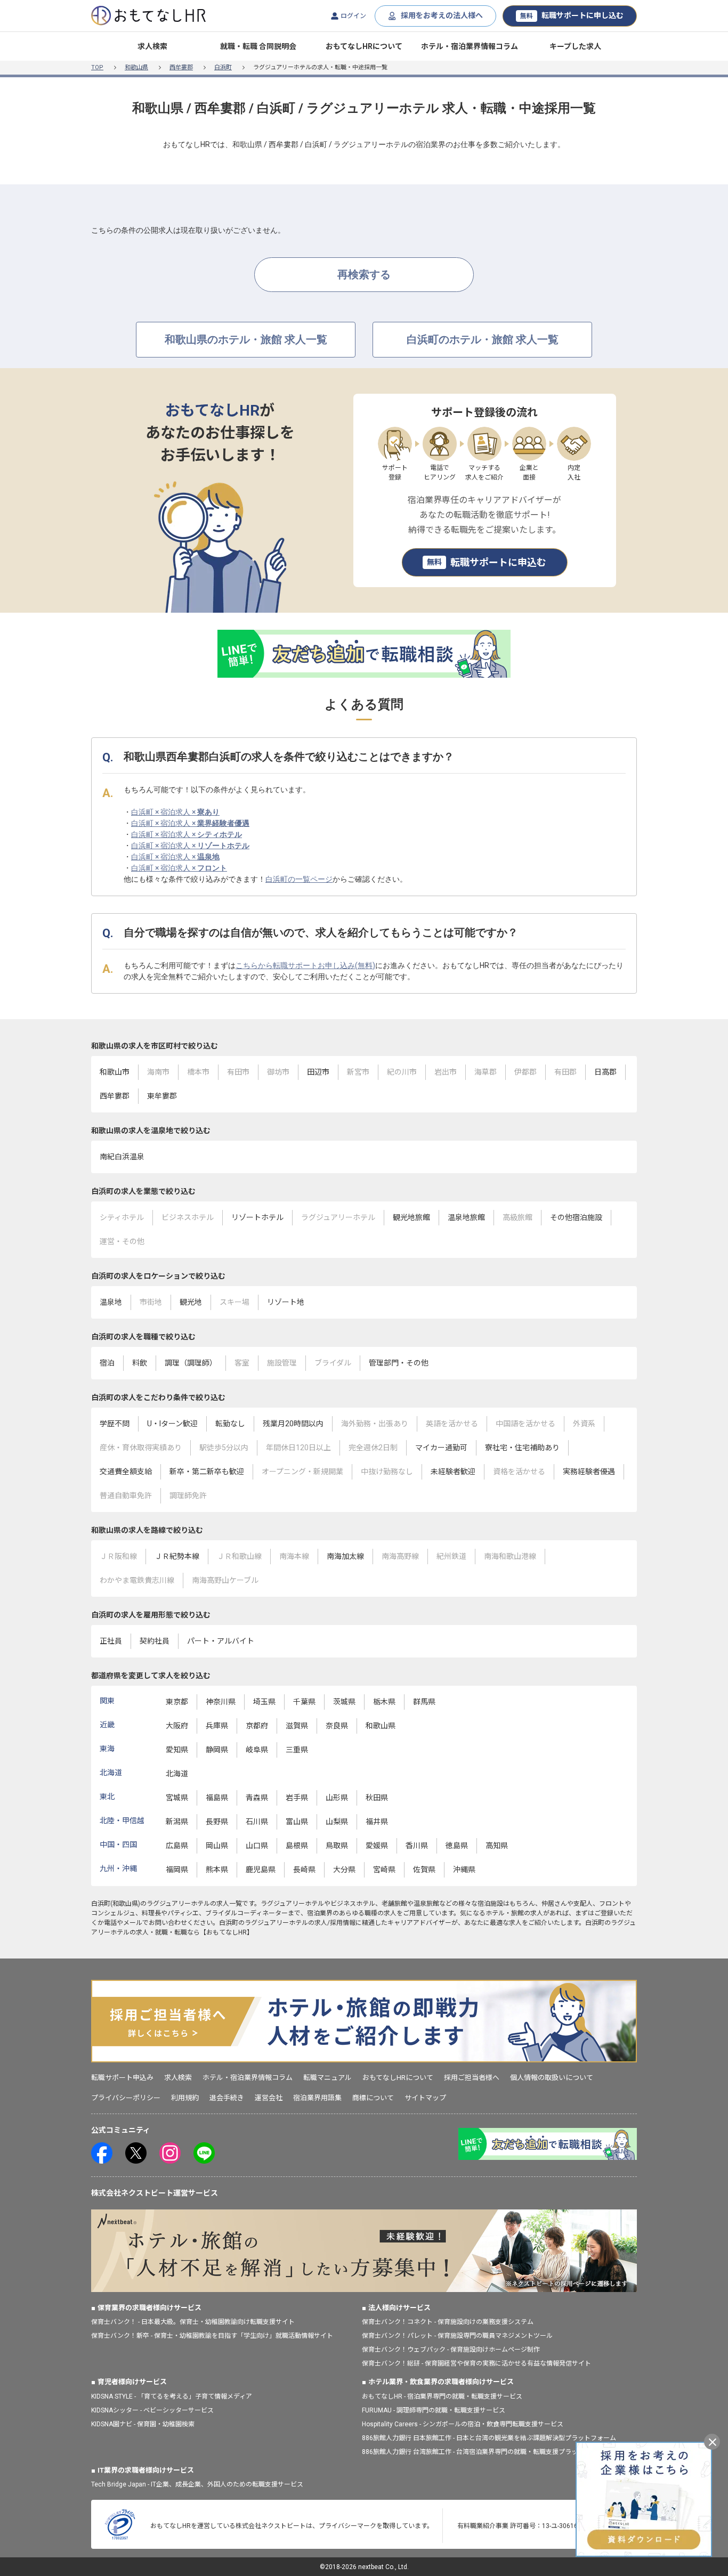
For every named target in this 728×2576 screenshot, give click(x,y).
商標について (373, 2098)
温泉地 (111, 1302)
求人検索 (152, 46)
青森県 (257, 1798)
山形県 (337, 1798)
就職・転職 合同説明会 (258, 46)
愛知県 (177, 1750)
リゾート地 (286, 1302)
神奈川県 (221, 1702)
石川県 (257, 1822)
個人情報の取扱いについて (552, 2078)
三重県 (297, 1750)
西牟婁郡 (181, 67)
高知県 (497, 1846)
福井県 (377, 1822)
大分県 (344, 1870)
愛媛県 (377, 1846)
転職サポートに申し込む (572, 15)
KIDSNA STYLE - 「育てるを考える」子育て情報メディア (172, 2396)
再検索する (364, 274)
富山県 (297, 1822)
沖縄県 (464, 1870)
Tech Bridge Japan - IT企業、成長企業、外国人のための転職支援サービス (197, 2484)
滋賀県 (297, 1726)
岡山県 (217, 1846)
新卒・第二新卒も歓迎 (207, 1472)
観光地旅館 (411, 1217)
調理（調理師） (191, 1363)
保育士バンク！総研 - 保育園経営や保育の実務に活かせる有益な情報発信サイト (476, 2363)
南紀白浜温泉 (122, 1157)
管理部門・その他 (399, 1363)
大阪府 (177, 1726)
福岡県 (177, 1870)
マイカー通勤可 (441, 1448)
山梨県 (337, 1822)
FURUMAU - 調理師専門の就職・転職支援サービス (434, 2410)
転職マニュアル (327, 2078)
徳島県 (457, 1846)
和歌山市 (115, 1072)
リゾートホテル (257, 1217)
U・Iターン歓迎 (172, 1424)
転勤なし (230, 1424)
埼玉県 (264, 1702)
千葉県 (304, 1702)
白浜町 (223, 67)
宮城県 (177, 1798)
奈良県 (337, 1726)
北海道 (177, 1774)
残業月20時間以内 (293, 1424)
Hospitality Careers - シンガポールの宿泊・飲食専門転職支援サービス (463, 2424)
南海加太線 (345, 1556)
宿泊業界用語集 (317, 2098)
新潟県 (177, 1822)
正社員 (111, 1641)
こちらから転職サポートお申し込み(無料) (305, 965)
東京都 (177, 1702)
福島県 (217, 1798)
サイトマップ (425, 2098)
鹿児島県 (261, 1870)
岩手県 (297, 1798)
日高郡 (605, 1072)
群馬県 (424, 1702)
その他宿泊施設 (576, 1217)
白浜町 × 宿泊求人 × (175, 812)
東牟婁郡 (162, 1096)
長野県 (217, 1822)
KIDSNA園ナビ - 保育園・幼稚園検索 (143, 2424)
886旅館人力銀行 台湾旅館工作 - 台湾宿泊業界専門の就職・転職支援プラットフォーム (486, 2452)
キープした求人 (575, 46)
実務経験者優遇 (589, 1472)
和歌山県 (136, 67)
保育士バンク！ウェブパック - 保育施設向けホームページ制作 (451, 2350)
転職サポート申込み (122, 2078)
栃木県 (384, 1702)
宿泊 (107, 1363)
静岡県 (217, 1750)
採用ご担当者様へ (472, 2078)
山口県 (257, 1846)
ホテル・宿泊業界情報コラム (470, 46)
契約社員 (155, 1641)
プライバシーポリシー (126, 2098)
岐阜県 (257, 1750)
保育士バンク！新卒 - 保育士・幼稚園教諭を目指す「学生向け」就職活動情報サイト (212, 2336)
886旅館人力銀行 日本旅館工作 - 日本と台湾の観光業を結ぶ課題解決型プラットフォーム (489, 2438)
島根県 (297, 1846)
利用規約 (185, 2098)
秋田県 (377, 1798)
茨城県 (344, 1702)
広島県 (177, 1846)
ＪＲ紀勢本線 (177, 1556)
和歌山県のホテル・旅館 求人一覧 (246, 339)
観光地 (191, 1302)
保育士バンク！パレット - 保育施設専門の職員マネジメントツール (457, 2336)
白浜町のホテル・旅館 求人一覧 (483, 339)
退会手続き (227, 2098)
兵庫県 (217, 1726)
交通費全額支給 (126, 1472)
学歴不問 (115, 1424)
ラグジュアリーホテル (178, 1904)
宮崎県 (384, 1870)
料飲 (140, 1363)
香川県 (417, 1846)
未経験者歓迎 (453, 1472)
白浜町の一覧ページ (299, 879)
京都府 (257, 1726)
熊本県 (217, 1870)
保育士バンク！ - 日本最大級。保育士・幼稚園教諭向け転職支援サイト (193, 2322)
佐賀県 (424, 1870)
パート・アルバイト (221, 1641)
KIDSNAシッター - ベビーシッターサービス (152, 2410)
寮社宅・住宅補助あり (522, 1448)
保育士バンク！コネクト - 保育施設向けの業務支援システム (448, 2322)
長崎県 (304, 1870)
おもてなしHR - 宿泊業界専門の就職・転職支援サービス (442, 2396)
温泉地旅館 (466, 1217)
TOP (97, 67)
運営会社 (269, 2098)
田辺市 (318, 1072)
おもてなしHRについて (364, 46)
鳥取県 (337, 1846)
